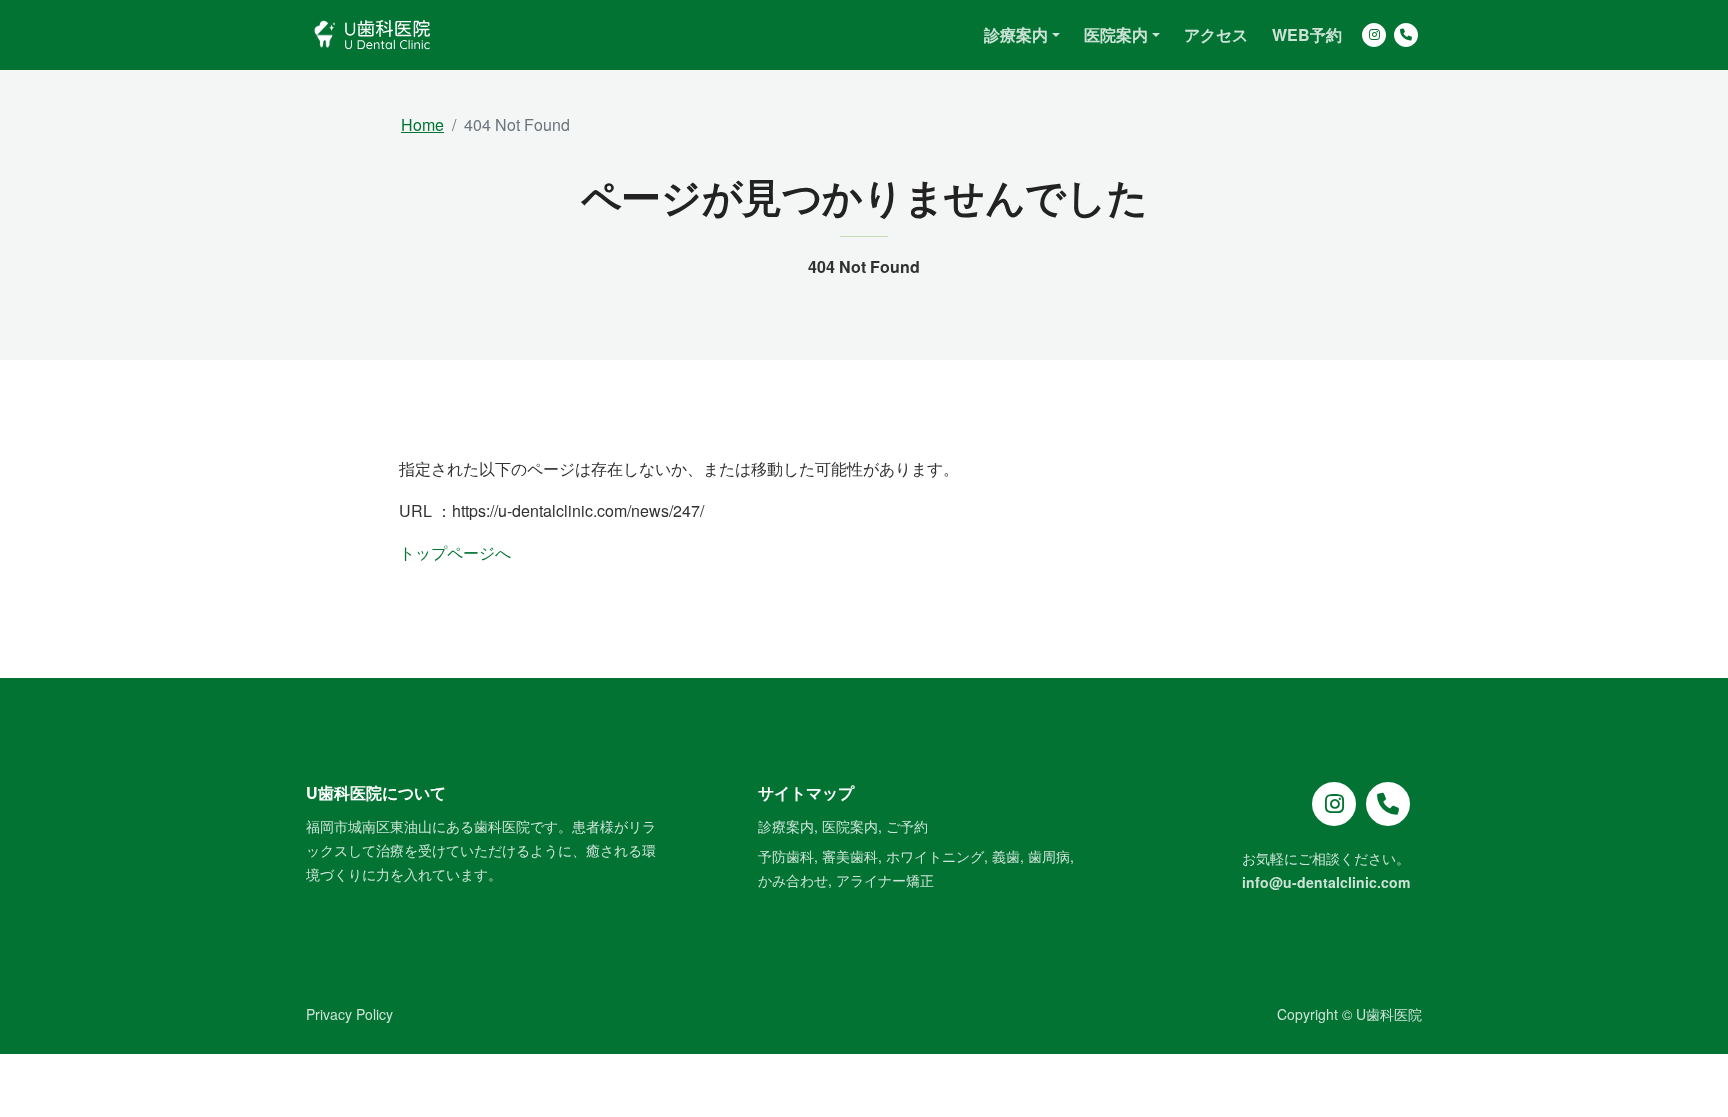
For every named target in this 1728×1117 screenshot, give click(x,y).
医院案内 (850, 826)
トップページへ (455, 552)
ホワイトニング (935, 856)
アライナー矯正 (885, 880)
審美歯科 (850, 856)
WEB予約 (1307, 34)
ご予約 (907, 826)
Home (422, 124)
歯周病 (1049, 856)
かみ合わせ (793, 880)
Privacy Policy (349, 1014)
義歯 (1006, 856)
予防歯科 (786, 856)
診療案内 (786, 826)
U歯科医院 (1389, 1014)
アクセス (1216, 34)
